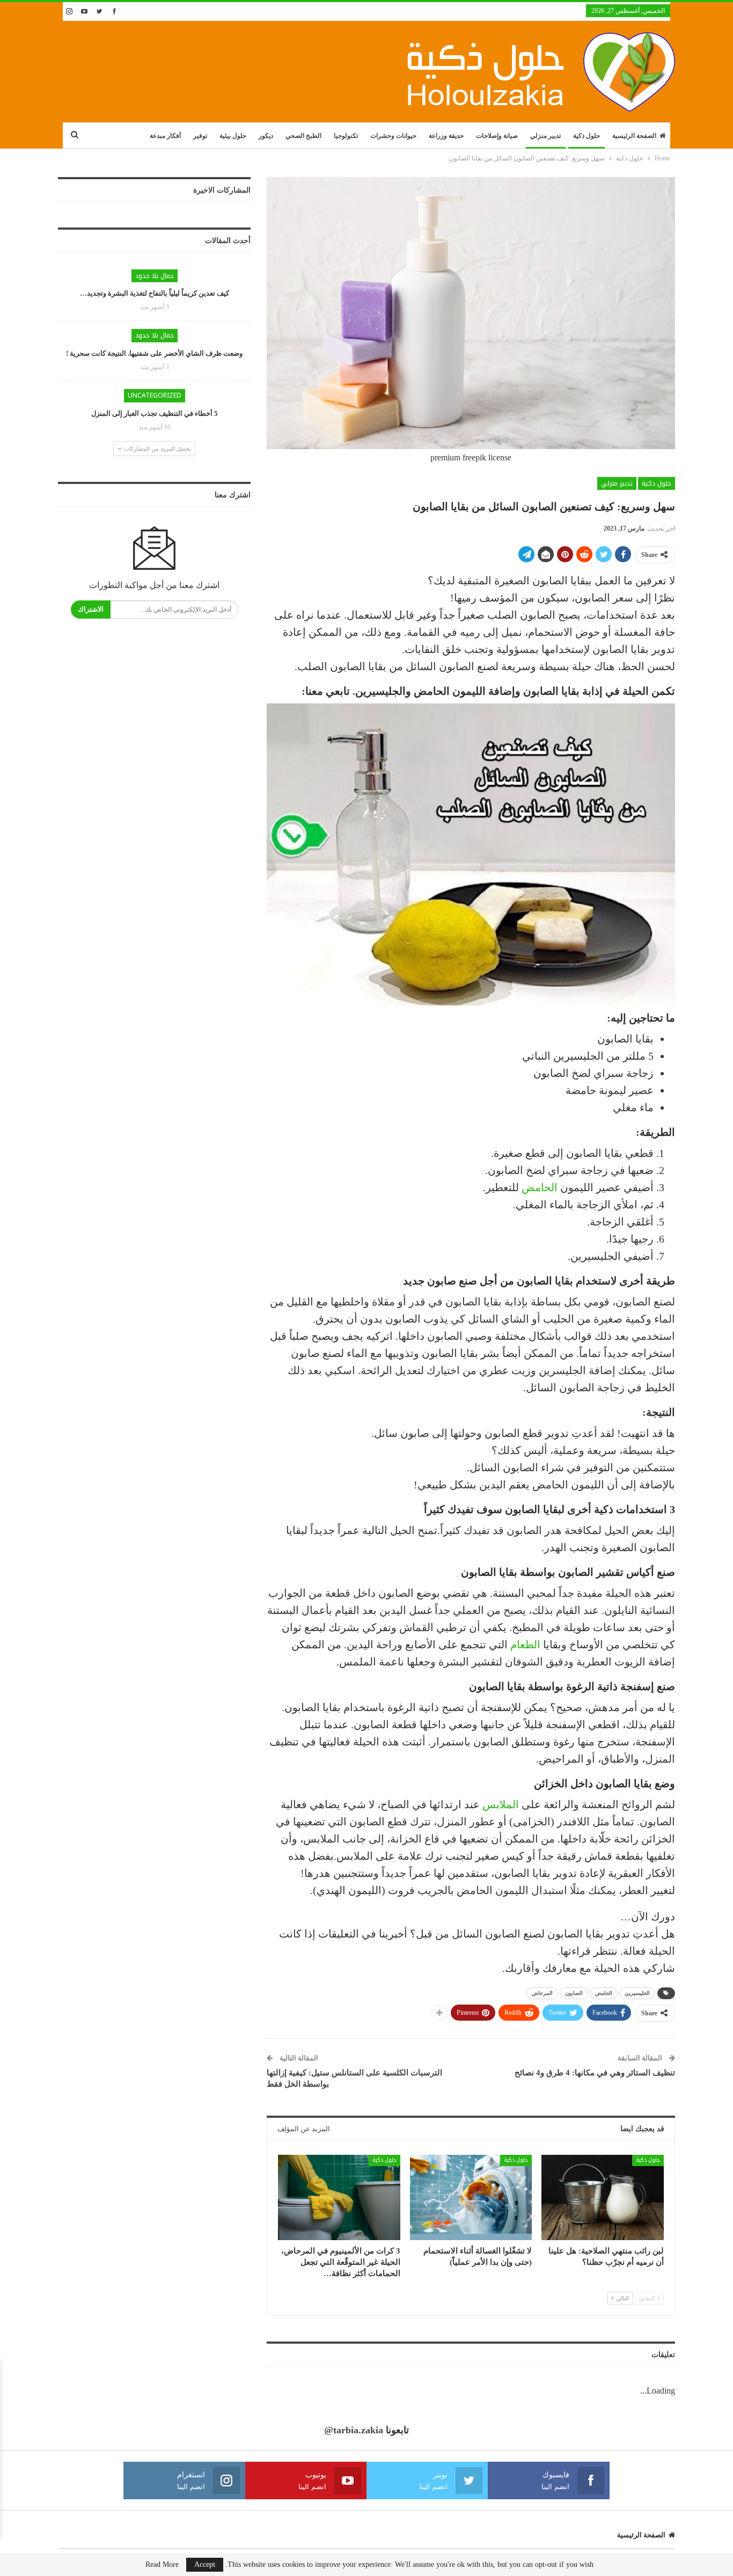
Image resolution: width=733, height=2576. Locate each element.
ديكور (266, 136)
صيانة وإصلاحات (497, 136)
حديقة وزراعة (446, 136)
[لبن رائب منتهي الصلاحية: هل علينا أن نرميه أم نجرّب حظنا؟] (603, 2197)
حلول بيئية (233, 136)
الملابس (501, 1804)
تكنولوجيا (346, 136)
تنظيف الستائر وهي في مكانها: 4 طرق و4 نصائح (595, 2073)
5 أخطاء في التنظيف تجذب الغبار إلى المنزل (155, 413)
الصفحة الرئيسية (634, 136)
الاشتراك (91, 609)
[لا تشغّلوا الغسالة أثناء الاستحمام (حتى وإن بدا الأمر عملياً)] (471, 2197)
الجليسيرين (637, 1993)
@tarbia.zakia (354, 2430)
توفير (200, 136)
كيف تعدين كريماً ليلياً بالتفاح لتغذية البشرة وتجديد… (155, 293)
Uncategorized (155, 395)
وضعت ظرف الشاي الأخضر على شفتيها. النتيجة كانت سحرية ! (154, 353)
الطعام (525, 1645)
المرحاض (542, 1993)
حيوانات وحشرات (393, 136)
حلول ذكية (587, 136)
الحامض (540, 1187)
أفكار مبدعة (165, 136)
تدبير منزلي (545, 136)
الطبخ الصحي (303, 136)
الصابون (574, 1993)
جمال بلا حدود (155, 276)
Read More (162, 2565)
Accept (205, 2564)
